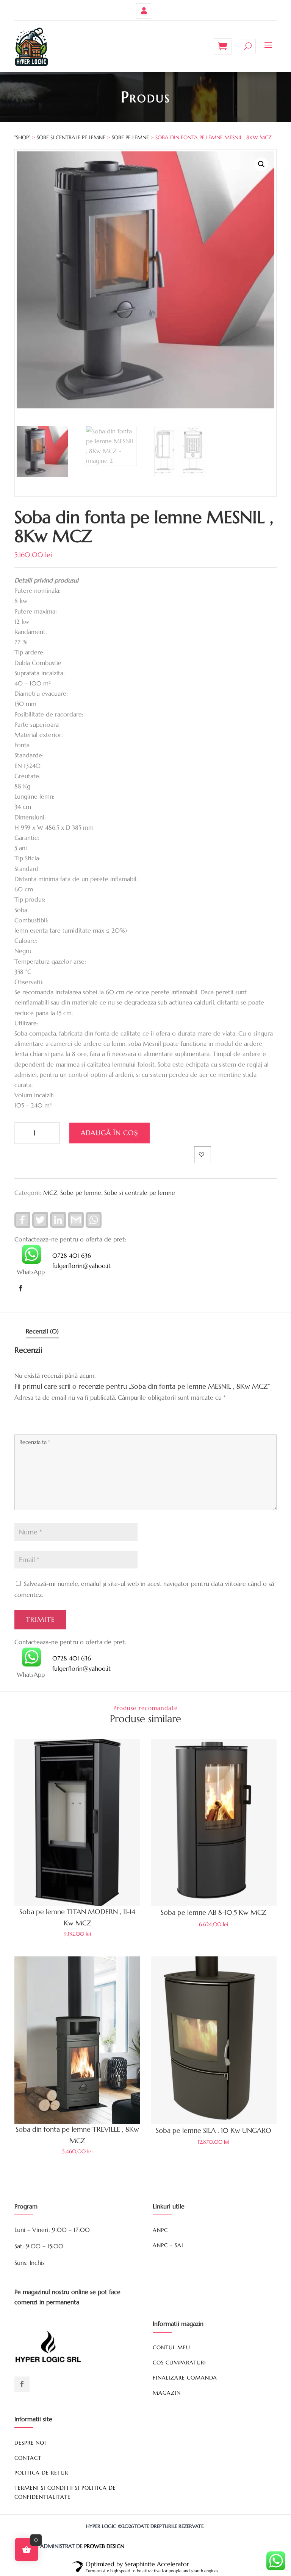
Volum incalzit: (34, 1095)
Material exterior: (39, 735)
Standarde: (29, 755)
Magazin (167, 2393)
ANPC (160, 2230)
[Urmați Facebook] (20, 1288)
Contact (28, 2458)
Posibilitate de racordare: (49, 714)
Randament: (31, 632)
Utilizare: (26, 1023)
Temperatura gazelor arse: (50, 961)
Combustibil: (31, 920)
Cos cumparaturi (179, 2363)
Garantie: (27, 838)
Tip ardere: (30, 652)
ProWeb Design (104, 2546)
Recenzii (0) (42, 1331)
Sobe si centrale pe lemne (71, 137)
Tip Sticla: (27, 858)
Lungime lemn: (34, 796)
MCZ (50, 1193)
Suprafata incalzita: (40, 673)
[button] (261, 164)
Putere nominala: (38, 590)
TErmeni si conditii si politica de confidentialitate (65, 2492)
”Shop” (22, 137)
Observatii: (29, 982)
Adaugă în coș (110, 1133)
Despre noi (30, 2443)
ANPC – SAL (168, 2245)
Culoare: (26, 941)
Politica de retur (41, 2473)
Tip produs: (30, 899)
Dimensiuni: (30, 817)
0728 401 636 (72, 1255)
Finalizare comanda (185, 2378)
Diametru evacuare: (41, 693)
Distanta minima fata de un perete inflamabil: (76, 879)
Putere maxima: (36, 611)
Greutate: (27, 776)
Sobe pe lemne (130, 137)
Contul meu (144, 11)
